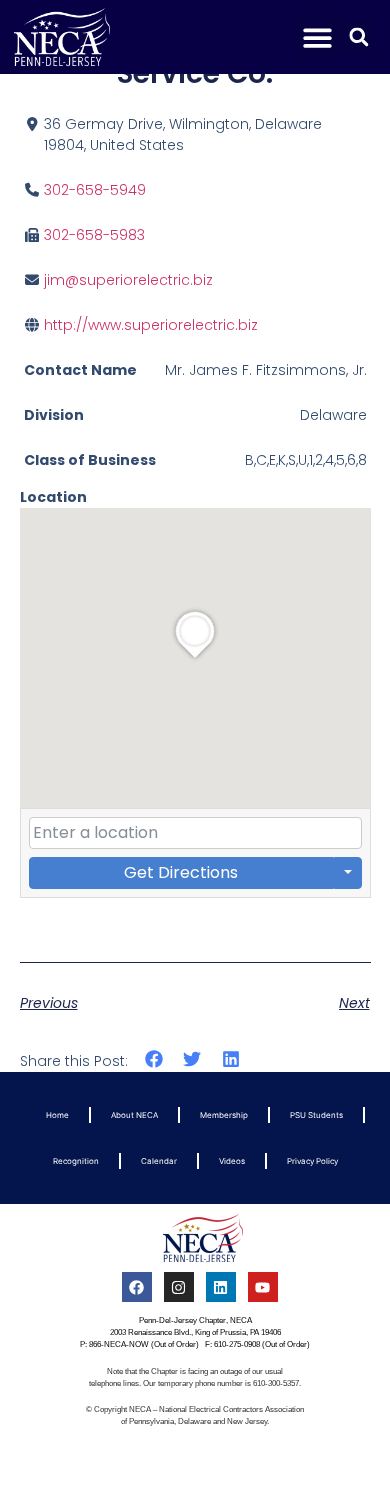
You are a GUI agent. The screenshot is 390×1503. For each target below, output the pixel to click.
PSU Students (316, 1115)
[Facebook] (137, 1287)
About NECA (134, 1115)
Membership (224, 1115)
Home (57, 1115)
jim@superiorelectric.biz (128, 280)
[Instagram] (179, 1287)
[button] (318, 37)
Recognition (76, 1161)
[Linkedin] (221, 1287)
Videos (232, 1161)
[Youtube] (263, 1287)
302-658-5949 (95, 190)
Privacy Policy (312, 1161)
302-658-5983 (94, 235)
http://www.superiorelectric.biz (151, 325)
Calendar (159, 1161)
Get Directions (181, 872)
